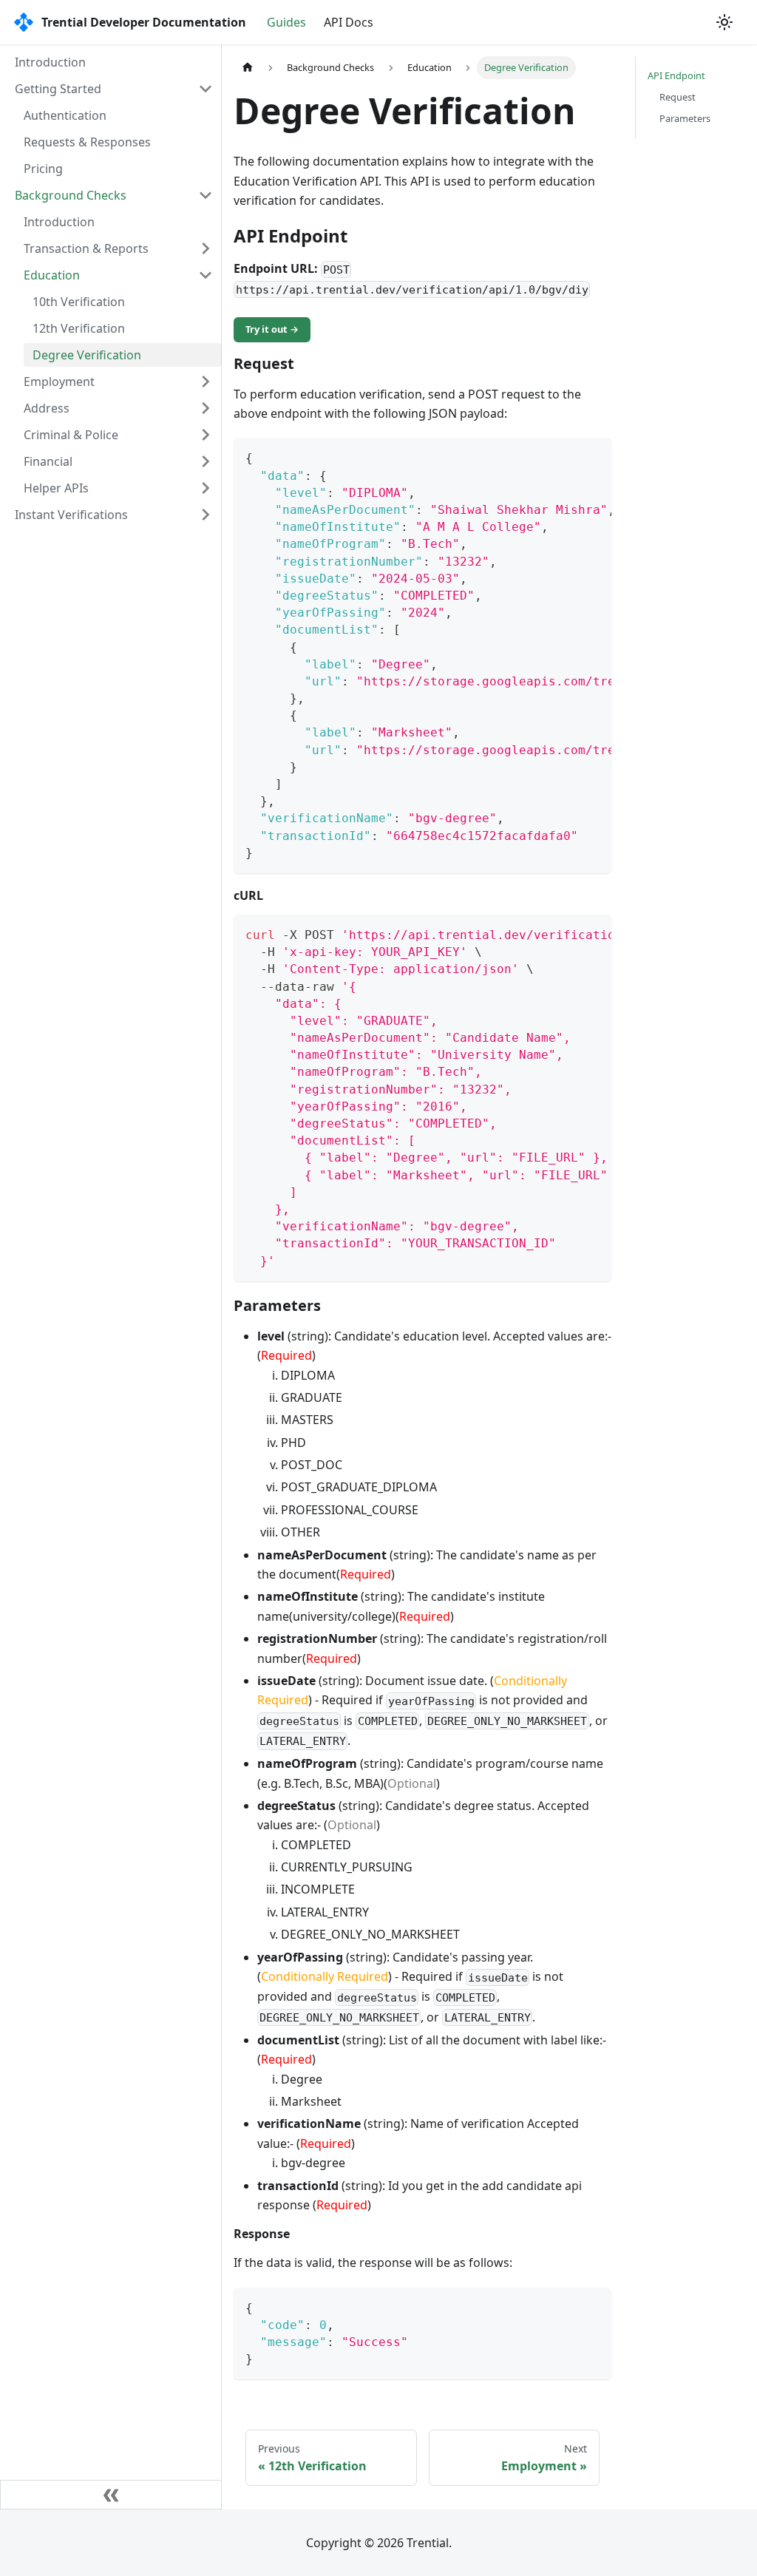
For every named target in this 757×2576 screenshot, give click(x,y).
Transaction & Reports (86, 248)
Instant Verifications (71, 515)
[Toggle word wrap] (566, 456)
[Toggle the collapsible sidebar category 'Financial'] (206, 461)
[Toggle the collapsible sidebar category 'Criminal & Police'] (206, 435)
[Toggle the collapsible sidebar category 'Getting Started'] (206, 89)
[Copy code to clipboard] (593, 456)
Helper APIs (56, 488)
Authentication (65, 115)
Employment (59, 382)
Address (47, 408)
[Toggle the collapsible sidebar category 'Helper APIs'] (206, 488)
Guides (286, 22)
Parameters (685, 118)
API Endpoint (676, 75)
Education (52, 275)
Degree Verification (87, 355)
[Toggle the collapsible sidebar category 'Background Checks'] (206, 195)
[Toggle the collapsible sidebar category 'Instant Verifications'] (206, 515)
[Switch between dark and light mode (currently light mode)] (724, 22)
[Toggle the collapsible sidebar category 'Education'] (206, 275)
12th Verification (79, 328)
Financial (48, 461)
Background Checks (71, 195)
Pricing (43, 169)
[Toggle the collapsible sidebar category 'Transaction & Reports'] (206, 248)
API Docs (349, 22)
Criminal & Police (71, 435)
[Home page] (248, 68)
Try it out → (272, 329)
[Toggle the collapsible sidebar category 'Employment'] (206, 382)
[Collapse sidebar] (111, 2495)
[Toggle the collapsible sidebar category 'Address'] (206, 408)
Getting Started (58, 89)
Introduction (50, 62)
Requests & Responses (87, 142)
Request (678, 97)
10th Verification (79, 302)
